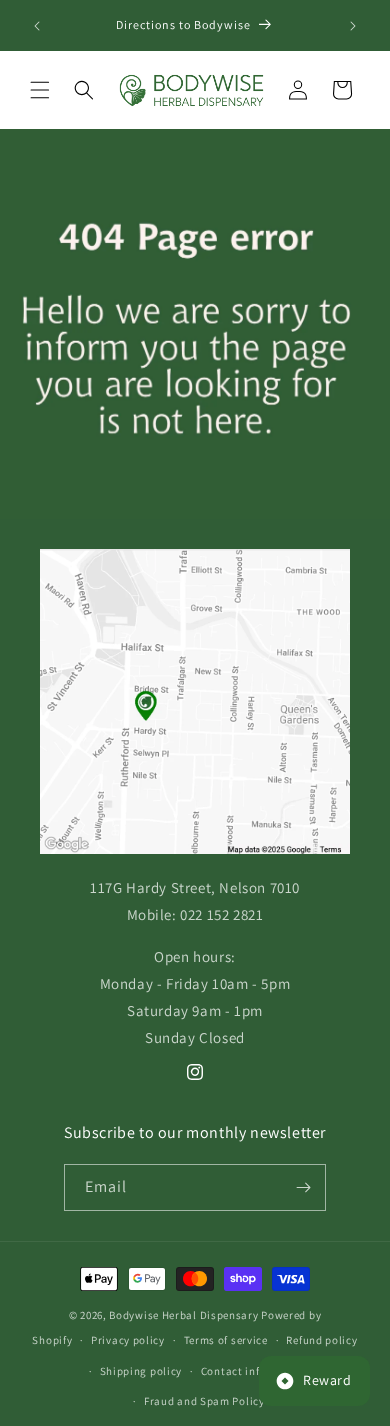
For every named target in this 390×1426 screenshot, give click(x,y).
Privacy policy (128, 1340)
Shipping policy (141, 1371)
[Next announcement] (353, 26)
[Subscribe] (303, 1187)
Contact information (255, 1371)
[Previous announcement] (37, 26)
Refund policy (321, 1340)
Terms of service (226, 1340)
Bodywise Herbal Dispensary (183, 1315)
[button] (40, 90)
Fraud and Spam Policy (204, 1401)
